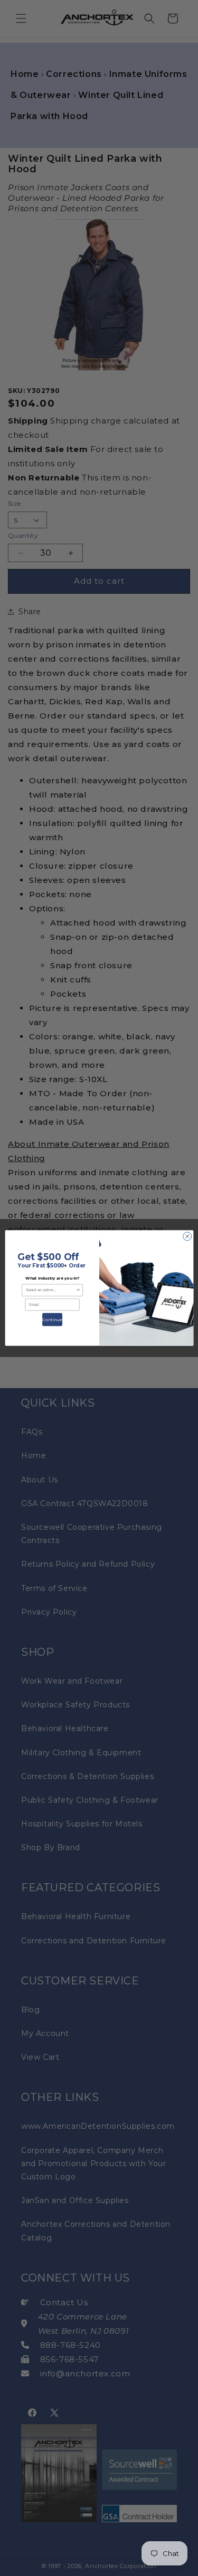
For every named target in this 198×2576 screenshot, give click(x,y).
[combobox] (50, 1290)
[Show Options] (78, 1290)
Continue (52, 1320)
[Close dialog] (187, 1236)
